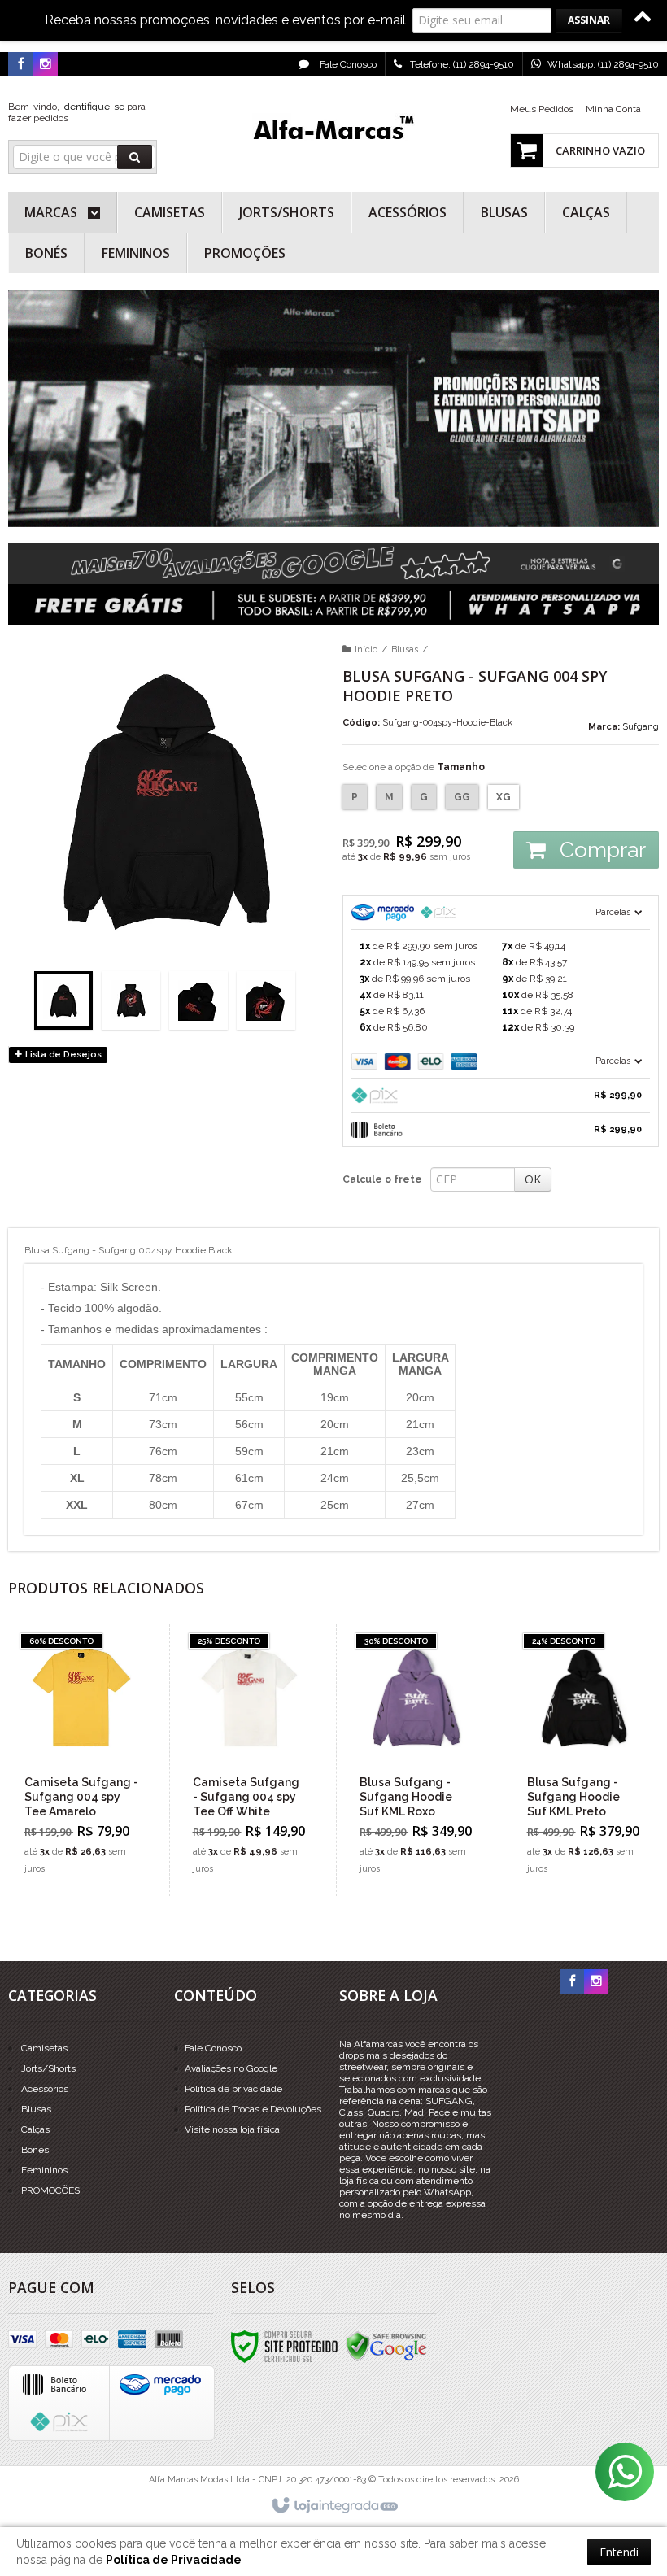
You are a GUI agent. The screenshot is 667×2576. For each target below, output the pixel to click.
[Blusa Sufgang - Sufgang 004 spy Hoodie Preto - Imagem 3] (198, 1000)
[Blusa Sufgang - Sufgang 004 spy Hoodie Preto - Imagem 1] (63, 1000)
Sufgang (641, 727)
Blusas (405, 649)
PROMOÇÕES (50, 2190)
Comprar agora (91, 1820)
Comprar (600, 850)
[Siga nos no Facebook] (20, 65)
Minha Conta (613, 109)
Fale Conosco (347, 64)
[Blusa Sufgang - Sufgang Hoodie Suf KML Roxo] (416, 1760)
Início (366, 649)
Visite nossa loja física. (233, 2129)
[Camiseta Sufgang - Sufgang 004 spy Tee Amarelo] (81, 1760)
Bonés (35, 2150)
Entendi (619, 2552)
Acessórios (45, 2089)
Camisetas (44, 2048)
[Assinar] (589, 20)
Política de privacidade (233, 2089)
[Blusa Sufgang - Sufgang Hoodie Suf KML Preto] (584, 1760)
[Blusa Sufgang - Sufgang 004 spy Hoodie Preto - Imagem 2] (131, 1000)
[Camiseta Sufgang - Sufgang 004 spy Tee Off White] (249, 1760)
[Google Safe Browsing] (386, 2346)
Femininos (44, 2170)
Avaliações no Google (231, 2068)
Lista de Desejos (62, 1055)
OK (533, 1179)
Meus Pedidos (542, 109)
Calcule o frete (382, 1179)
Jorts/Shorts (48, 2068)
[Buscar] (135, 157)
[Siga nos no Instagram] (46, 65)
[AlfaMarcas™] (334, 130)
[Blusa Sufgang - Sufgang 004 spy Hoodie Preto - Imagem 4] (266, 1000)
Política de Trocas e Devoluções (253, 2109)
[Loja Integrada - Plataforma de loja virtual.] (334, 2506)
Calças (35, 2129)
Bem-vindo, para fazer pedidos (77, 112)
